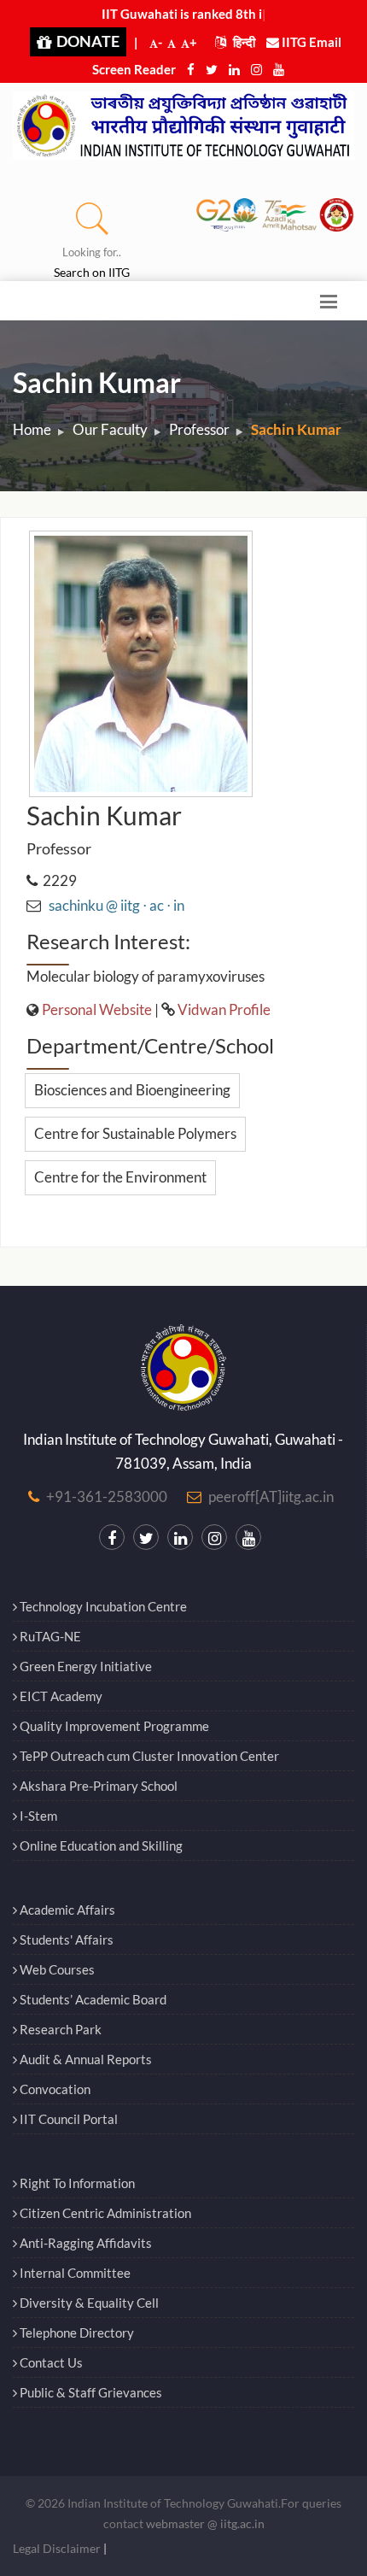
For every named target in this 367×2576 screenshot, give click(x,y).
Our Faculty (110, 429)
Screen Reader (134, 69)
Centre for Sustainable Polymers (135, 1133)
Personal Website (97, 1009)
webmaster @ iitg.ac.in (205, 2523)
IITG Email (310, 42)
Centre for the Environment (120, 1177)
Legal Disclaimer (57, 2548)
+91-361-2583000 (107, 1496)
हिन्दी (243, 42)
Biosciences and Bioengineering (132, 1090)
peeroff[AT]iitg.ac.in (271, 1496)
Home (32, 429)
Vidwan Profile (224, 1009)
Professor (199, 429)
